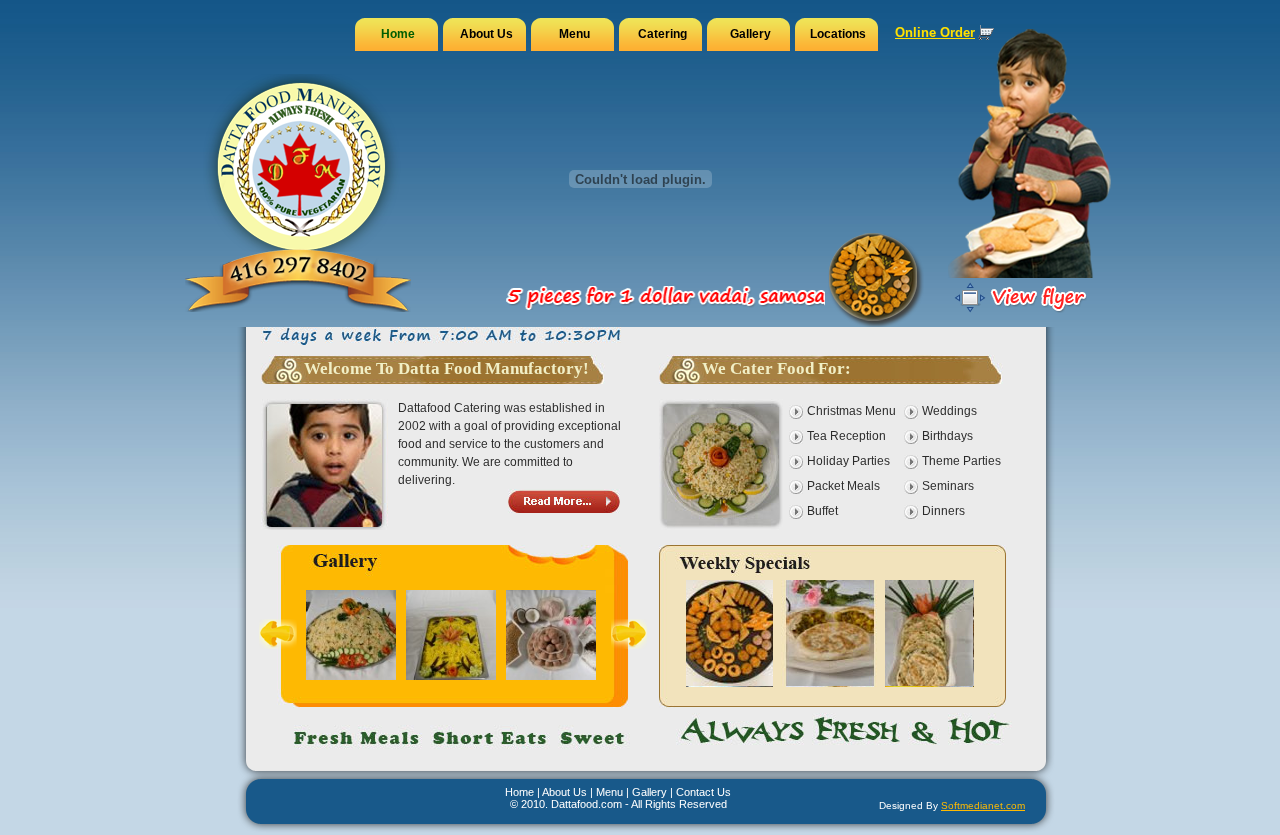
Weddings (949, 411)
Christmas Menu (851, 411)
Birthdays (947, 436)
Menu (609, 792)
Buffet (822, 511)
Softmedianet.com (983, 805)
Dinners (943, 511)
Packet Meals (843, 486)
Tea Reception (846, 436)
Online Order (935, 32)
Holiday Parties (848, 461)
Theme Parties (961, 461)
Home (519, 792)
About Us (564, 792)
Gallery (649, 792)
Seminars (948, 486)
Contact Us (703, 792)
